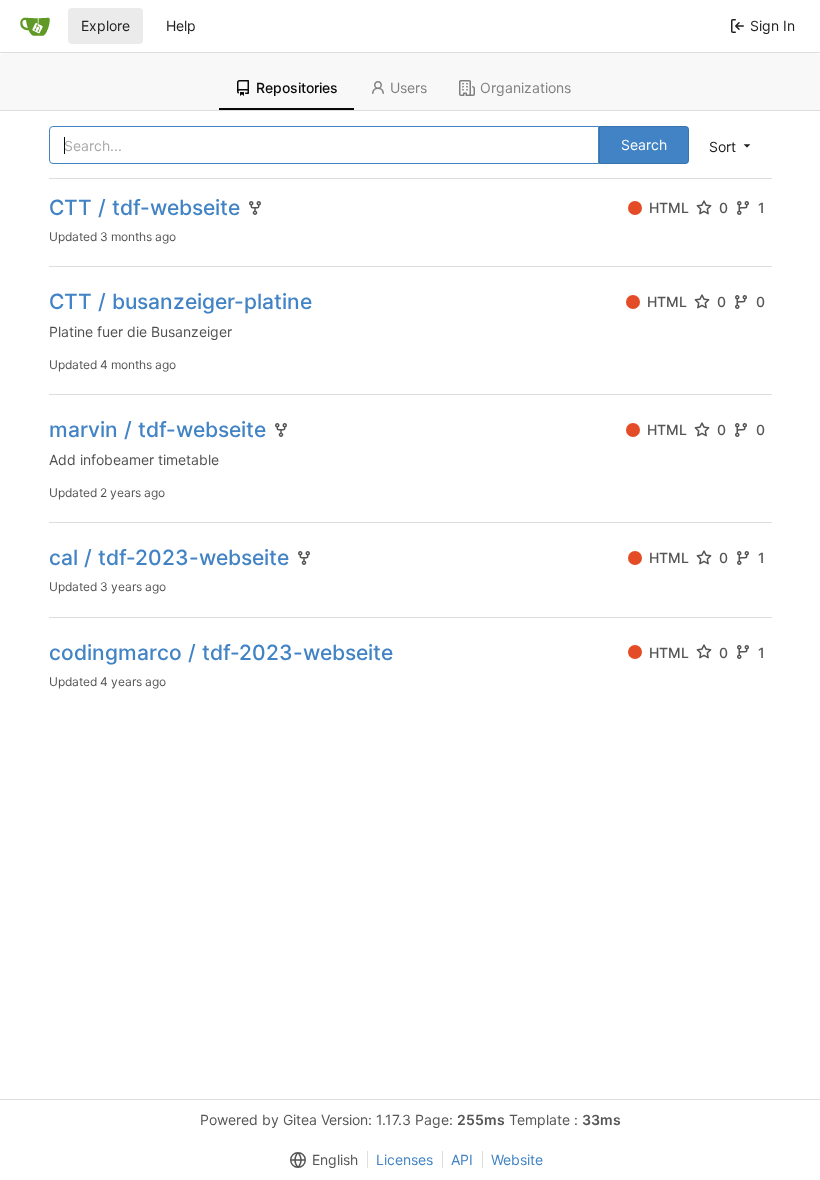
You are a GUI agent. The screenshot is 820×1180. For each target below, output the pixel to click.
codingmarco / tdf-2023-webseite (221, 652)
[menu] (731, 146)
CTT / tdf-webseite (144, 207)
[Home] (35, 26)
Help (181, 25)
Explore (105, 25)
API (462, 1159)
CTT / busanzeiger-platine (180, 301)
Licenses (404, 1159)
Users (408, 87)
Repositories (297, 87)
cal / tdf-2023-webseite (169, 557)
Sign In (772, 25)
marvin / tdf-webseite (157, 429)
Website (517, 1159)
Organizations (525, 87)
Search (644, 144)
